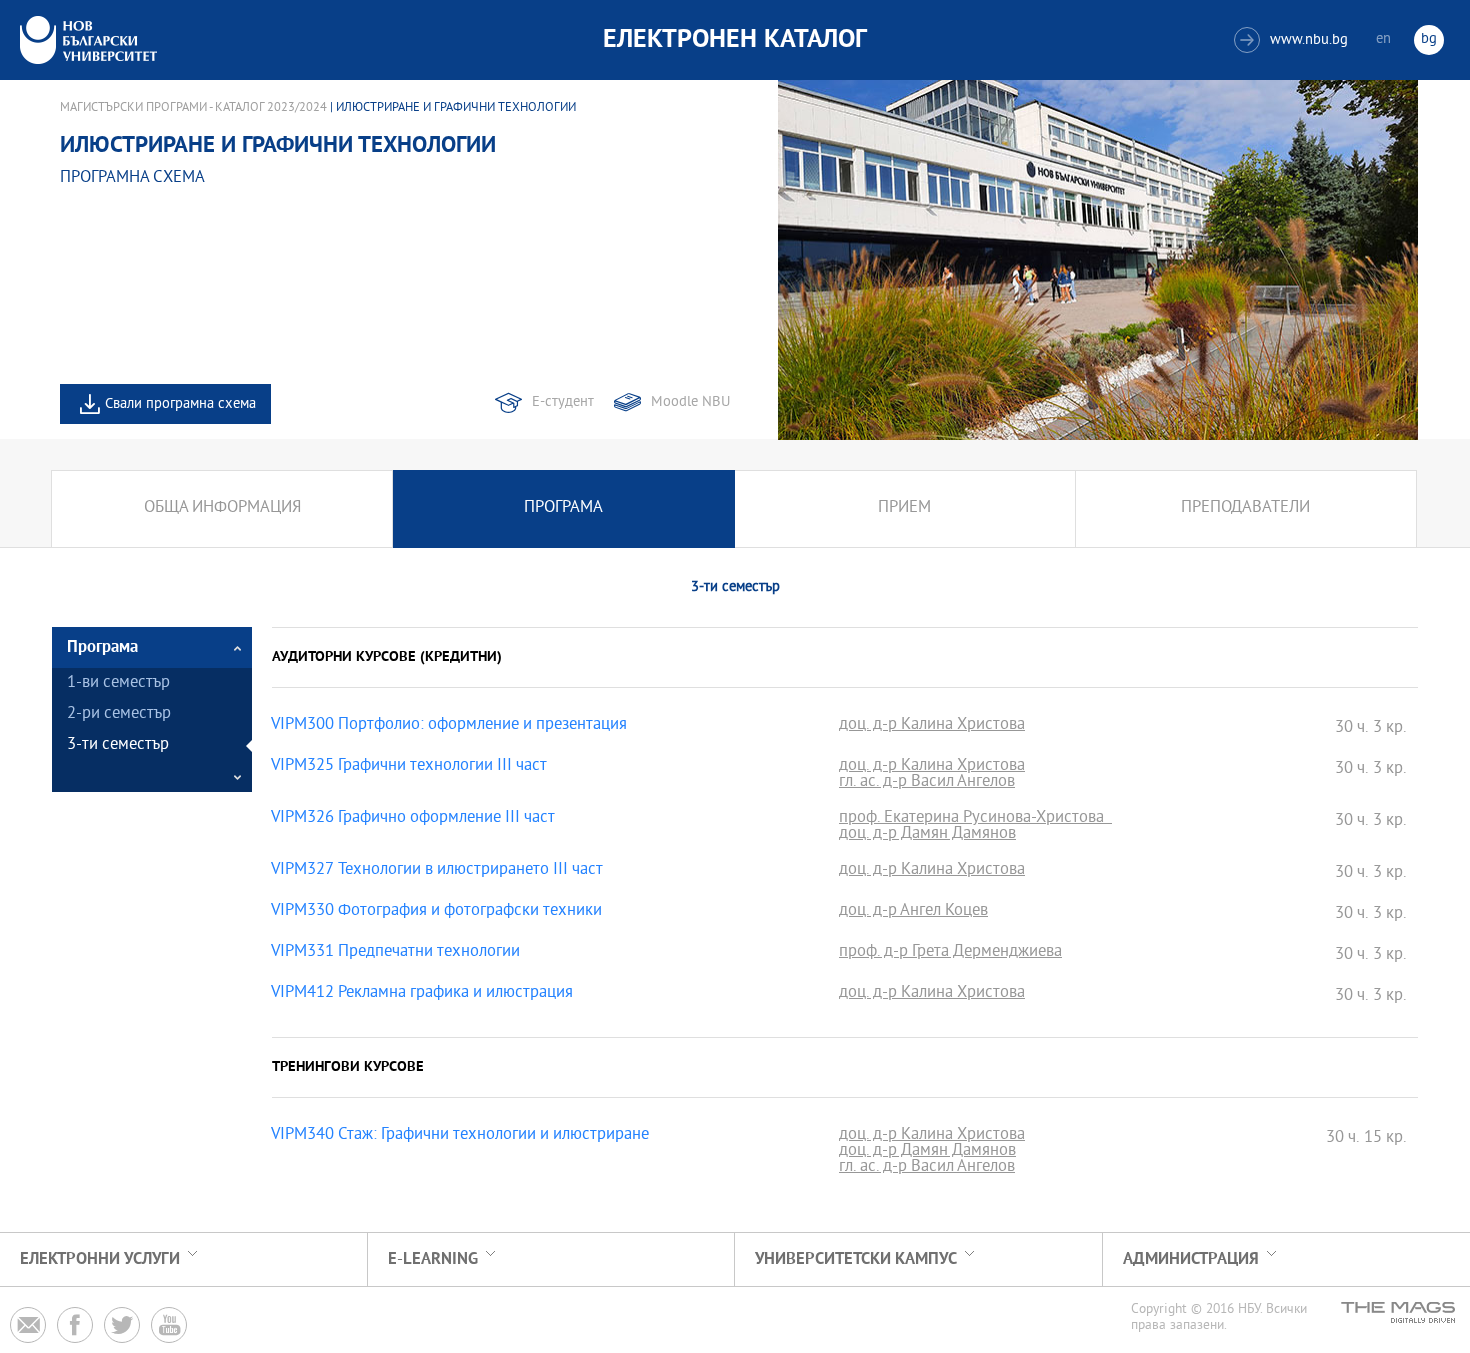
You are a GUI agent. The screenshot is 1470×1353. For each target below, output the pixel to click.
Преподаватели (1245, 508)
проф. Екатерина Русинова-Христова (975, 819)
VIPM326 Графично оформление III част (413, 819)
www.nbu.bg (1293, 40)
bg (1429, 39)
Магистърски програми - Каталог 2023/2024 (193, 108)
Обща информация (222, 508)
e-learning (433, 1259)
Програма (563, 508)
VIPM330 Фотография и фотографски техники (436, 912)
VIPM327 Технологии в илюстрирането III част (437, 871)
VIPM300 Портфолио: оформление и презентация (449, 726)
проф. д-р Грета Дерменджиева (950, 953)
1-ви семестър (118, 683)
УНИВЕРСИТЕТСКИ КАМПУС (856, 1259)
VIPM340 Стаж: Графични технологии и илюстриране (460, 1136)
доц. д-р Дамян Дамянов (927, 835)
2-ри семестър (119, 714)
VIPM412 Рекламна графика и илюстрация (422, 994)
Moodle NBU (690, 402)
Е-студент (563, 402)
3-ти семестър (118, 745)
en (1383, 39)
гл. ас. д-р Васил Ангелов (927, 783)
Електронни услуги (100, 1259)
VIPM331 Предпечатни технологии (395, 953)
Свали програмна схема (180, 404)
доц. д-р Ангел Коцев (913, 912)
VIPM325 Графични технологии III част (409, 767)
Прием (904, 508)
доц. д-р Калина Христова (932, 726)
